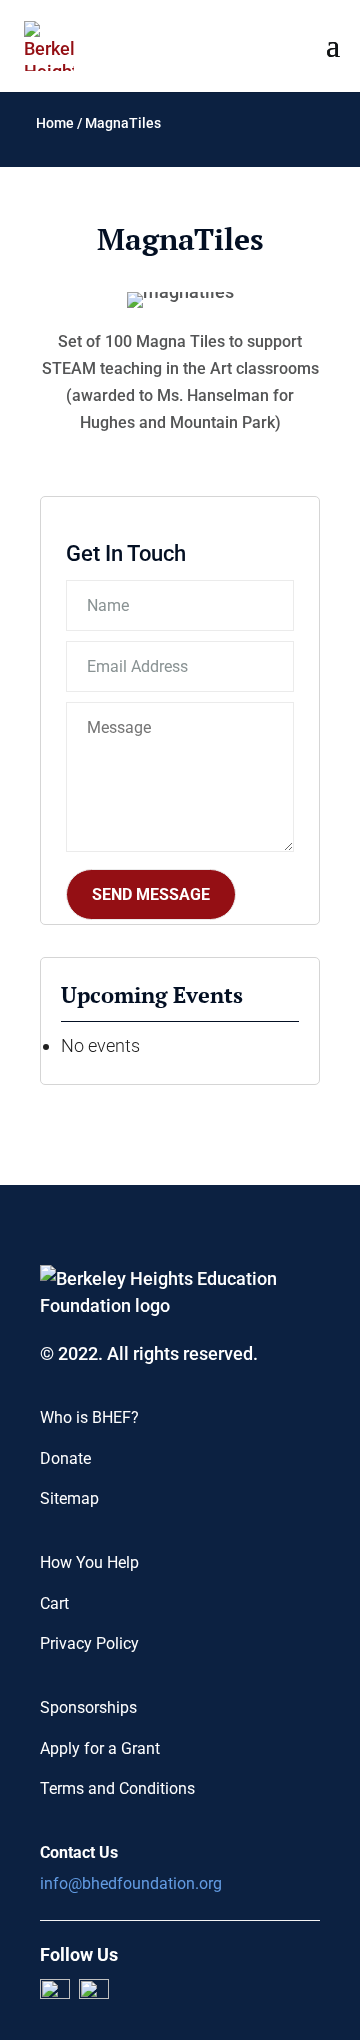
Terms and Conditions (117, 1788)
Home (55, 123)
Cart (54, 1603)
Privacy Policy (89, 1643)
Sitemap (69, 1498)
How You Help (89, 1562)
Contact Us (79, 1852)
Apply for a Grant (100, 1748)
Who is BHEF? (89, 1417)
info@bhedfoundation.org (131, 1883)
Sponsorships (88, 1707)
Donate (65, 1458)
